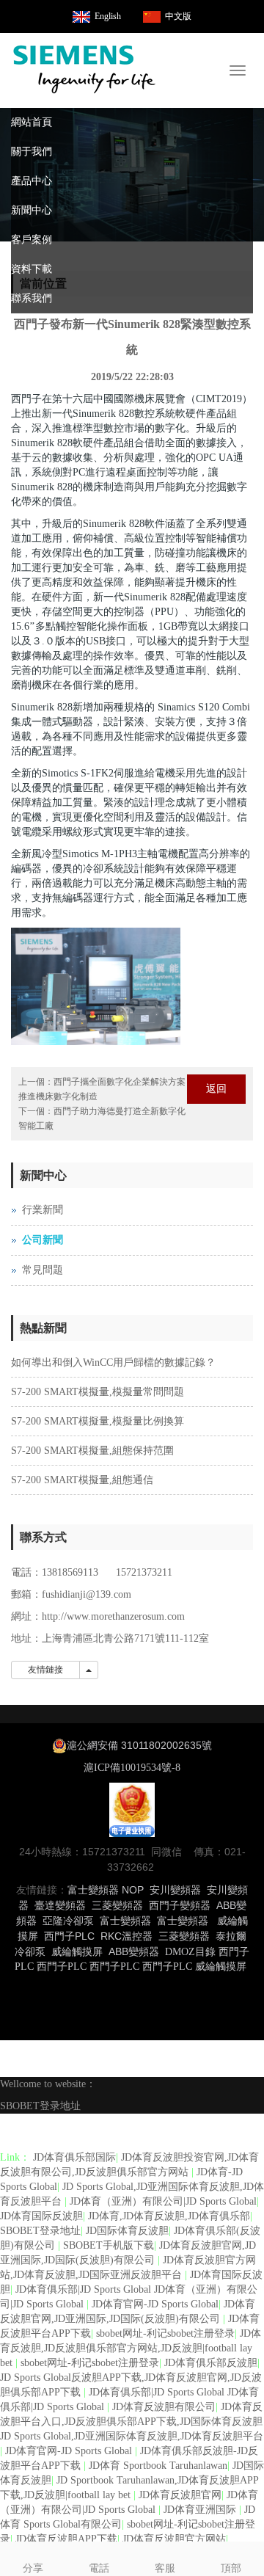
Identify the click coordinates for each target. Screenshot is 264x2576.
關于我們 (32, 152)
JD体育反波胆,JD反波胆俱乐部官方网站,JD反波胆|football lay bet (131, 2348)
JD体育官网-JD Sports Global (155, 2304)
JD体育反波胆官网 (180, 2495)
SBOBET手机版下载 (109, 2245)
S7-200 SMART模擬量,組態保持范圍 (92, 1451)
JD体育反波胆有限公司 (164, 2407)
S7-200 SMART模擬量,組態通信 (82, 1480)
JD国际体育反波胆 (127, 2231)
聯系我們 (32, 298)
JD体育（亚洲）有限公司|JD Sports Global (163, 2201)
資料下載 (32, 269)
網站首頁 (32, 122)
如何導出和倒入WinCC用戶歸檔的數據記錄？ (113, 1362)
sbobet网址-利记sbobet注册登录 (165, 2333)
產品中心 (32, 181)
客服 (165, 2568)
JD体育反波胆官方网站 (174, 2539)
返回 (216, 1089)
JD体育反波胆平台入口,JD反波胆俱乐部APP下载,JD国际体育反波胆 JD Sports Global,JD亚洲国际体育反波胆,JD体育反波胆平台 (132, 2422)
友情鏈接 (45, 1670)
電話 (99, 2568)
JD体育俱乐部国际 (74, 2157)
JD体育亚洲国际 (201, 2510)
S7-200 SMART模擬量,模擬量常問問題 (98, 1392)
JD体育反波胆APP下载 (66, 2539)
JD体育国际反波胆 (41, 2216)
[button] (246, 152)
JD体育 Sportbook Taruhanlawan (158, 2466)
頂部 (231, 2568)
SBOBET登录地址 (40, 2106)
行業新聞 (43, 1210)
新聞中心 (32, 210)
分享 (33, 2568)
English (108, 16)
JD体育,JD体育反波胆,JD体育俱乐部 (169, 2216)
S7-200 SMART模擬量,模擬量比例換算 (98, 1421)
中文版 (178, 16)
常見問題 (43, 1270)
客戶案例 (32, 240)
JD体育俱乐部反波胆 (211, 2363)
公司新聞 (43, 1240)
